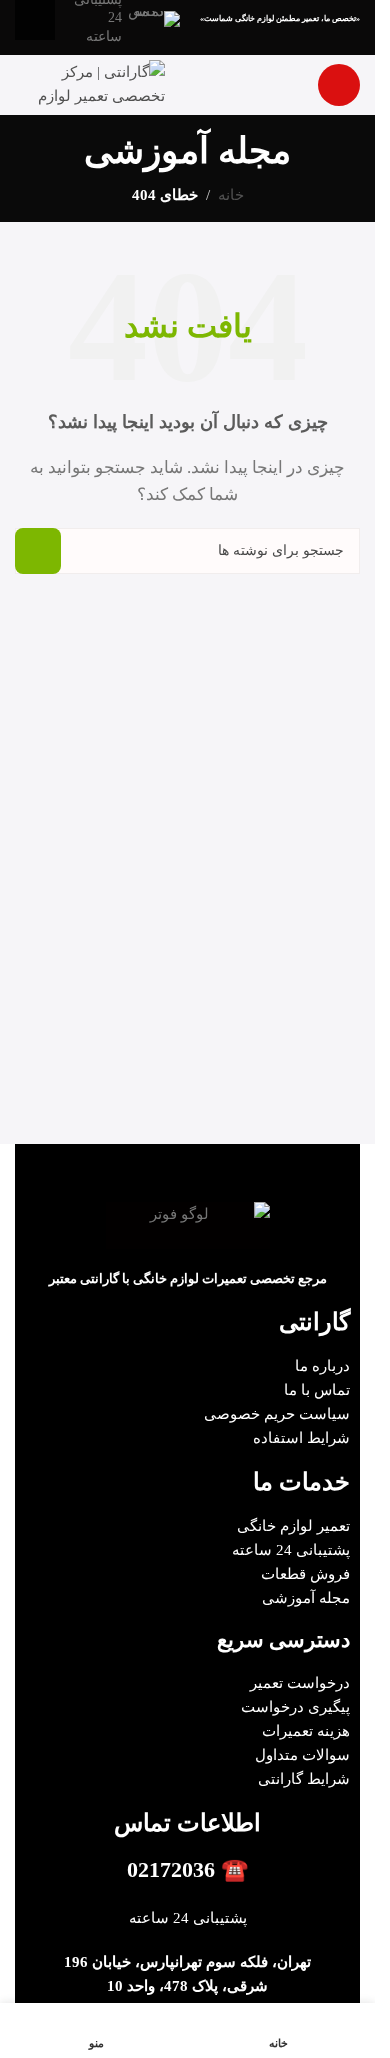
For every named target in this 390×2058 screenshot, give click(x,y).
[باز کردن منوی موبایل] (339, 85)
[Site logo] (90, 83)
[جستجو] (38, 551)
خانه (231, 195)
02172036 (171, 1869)
